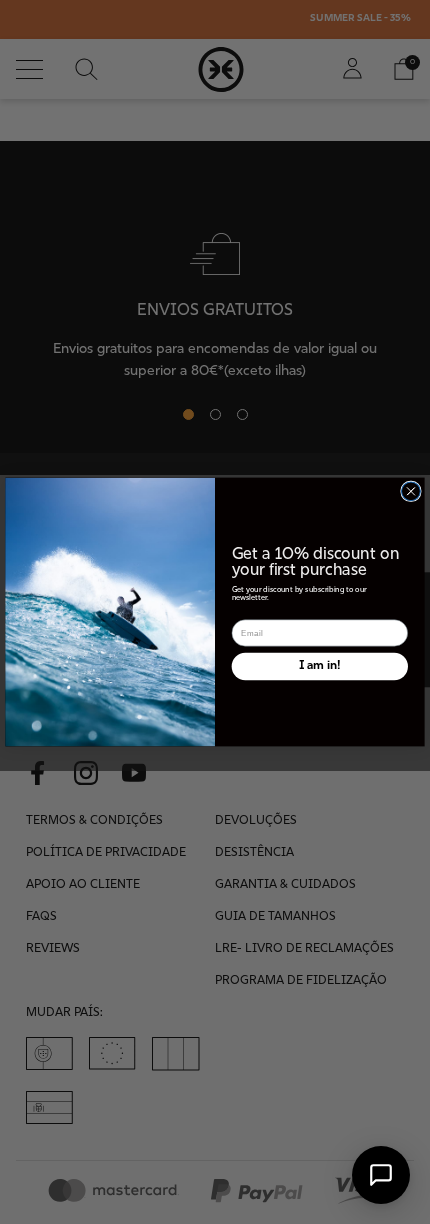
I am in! (319, 666)
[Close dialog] (411, 491)
